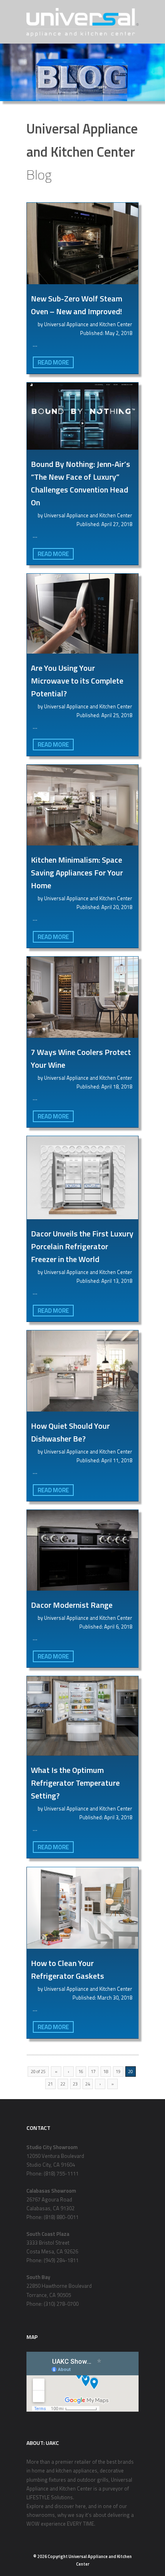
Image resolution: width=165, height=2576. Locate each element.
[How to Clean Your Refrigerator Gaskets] (82, 1908)
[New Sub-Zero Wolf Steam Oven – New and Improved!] (82, 243)
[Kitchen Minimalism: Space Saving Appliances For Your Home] (82, 805)
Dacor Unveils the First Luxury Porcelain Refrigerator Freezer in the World (82, 1246)
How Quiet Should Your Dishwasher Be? (70, 1432)
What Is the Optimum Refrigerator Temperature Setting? (75, 1783)
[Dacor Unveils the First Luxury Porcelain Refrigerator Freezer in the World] (82, 1178)
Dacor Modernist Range (72, 1605)
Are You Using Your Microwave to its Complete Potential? (77, 681)
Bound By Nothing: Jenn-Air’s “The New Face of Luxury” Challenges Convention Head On (80, 483)
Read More (53, 362)
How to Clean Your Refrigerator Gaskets (67, 1969)
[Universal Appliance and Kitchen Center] (82, 22)
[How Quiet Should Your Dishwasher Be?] (82, 1371)
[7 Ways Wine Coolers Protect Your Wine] (82, 997)
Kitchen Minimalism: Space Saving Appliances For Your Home (77, 872)
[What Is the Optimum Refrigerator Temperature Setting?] (82, 1716)
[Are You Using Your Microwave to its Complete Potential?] (82, 614)
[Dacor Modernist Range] (82, 1550)
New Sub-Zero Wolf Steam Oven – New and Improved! (76, 305)
